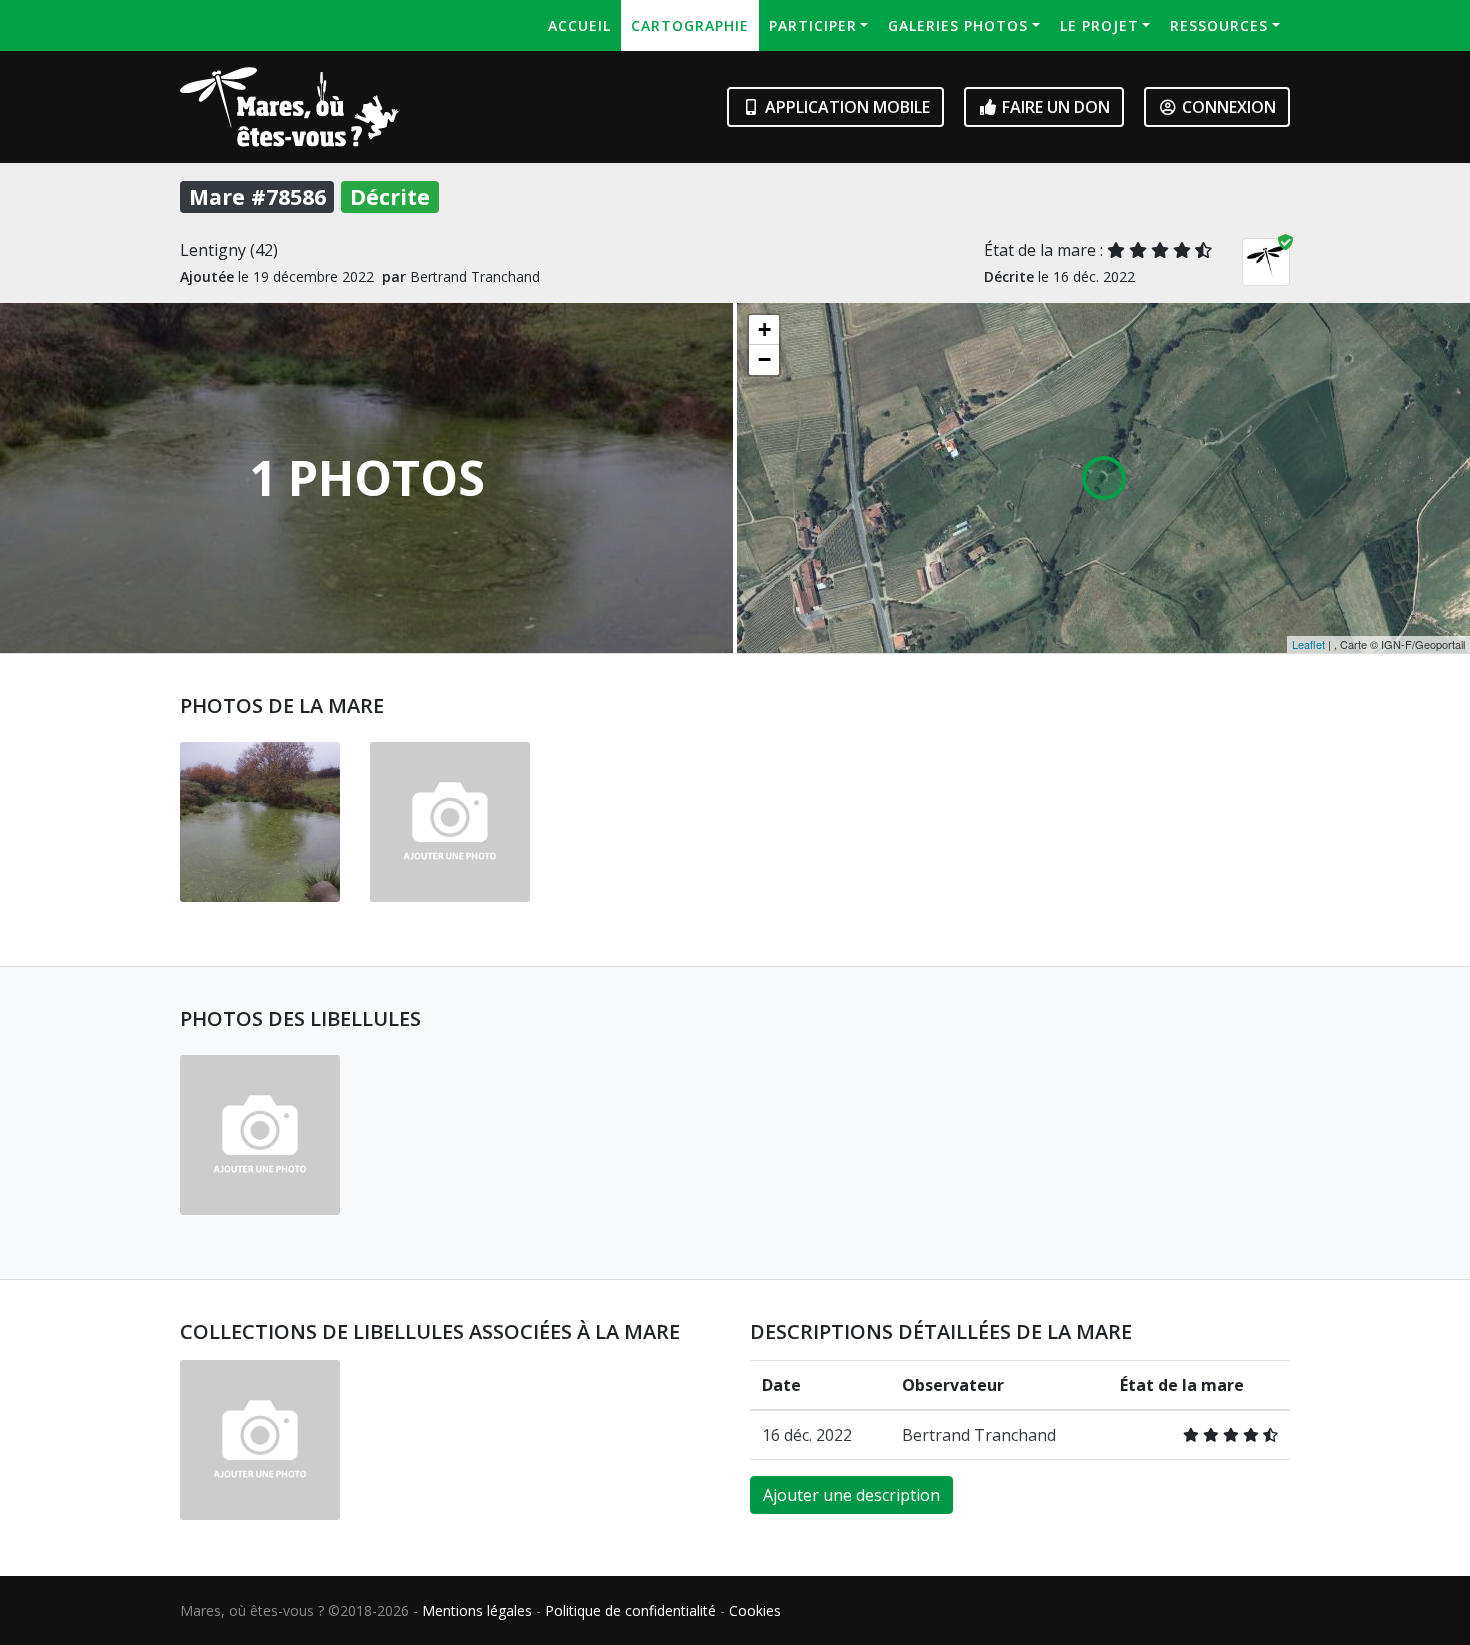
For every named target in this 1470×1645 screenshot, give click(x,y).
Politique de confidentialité (630, 1610)
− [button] (764, 359)
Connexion (1227, 107)
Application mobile (845, 107)
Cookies (755, 1610)
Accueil (579, 25)
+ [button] (764, 329)
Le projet (1099, 25)
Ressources (1219, 25)
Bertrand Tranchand (979, 1435)
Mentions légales (477, 1610)
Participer (813, 25)
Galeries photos (958, 25)
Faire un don (1054, 107)
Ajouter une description (851, 1495)
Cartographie (690, 25)
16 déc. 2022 (807, 1435)
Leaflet (1308, 644)
